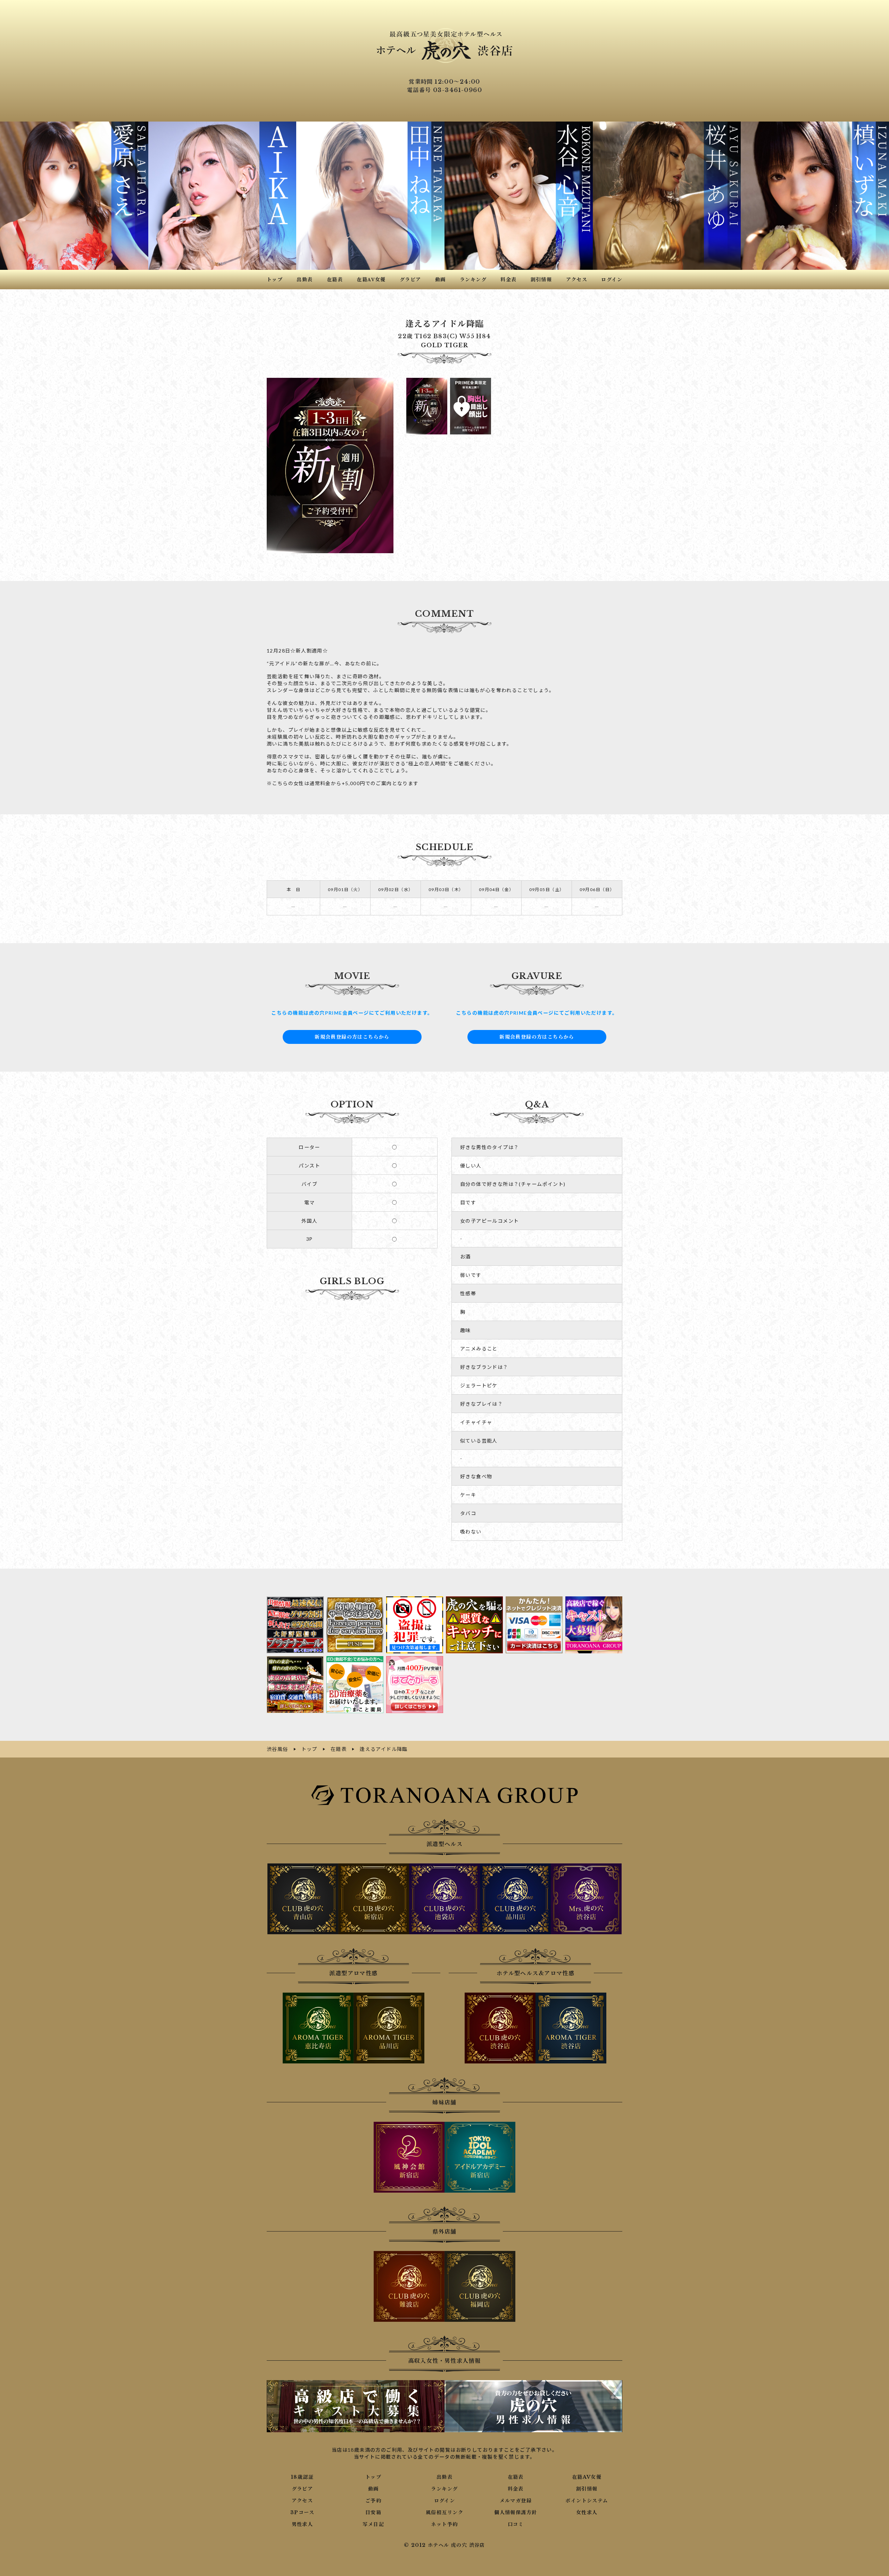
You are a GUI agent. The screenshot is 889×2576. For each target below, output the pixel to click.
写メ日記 (373, 2524)
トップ (373, 2477)
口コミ (516, 2524)
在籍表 (516, 2477)
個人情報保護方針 (516, 2512)
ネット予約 (444, 2524)
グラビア (302, 2489)
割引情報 (587, 2489)
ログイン (445, 2501)
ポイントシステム (587, 2501)
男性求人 (302, 2524)
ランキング (444, 2489)
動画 (373, 2489)
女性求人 (587, 2512)
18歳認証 (302, 2477)
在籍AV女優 (587, 2477)
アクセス (302, 2501)
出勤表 (444, 2477)
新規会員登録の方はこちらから (352, 1037)
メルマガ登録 (516, 2501)
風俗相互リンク (444, 2512)
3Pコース (302, 2512)
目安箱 (373, 2512)
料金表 (516, 2489)
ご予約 (373, 2501)
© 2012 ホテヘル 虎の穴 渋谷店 (444, 2545)
